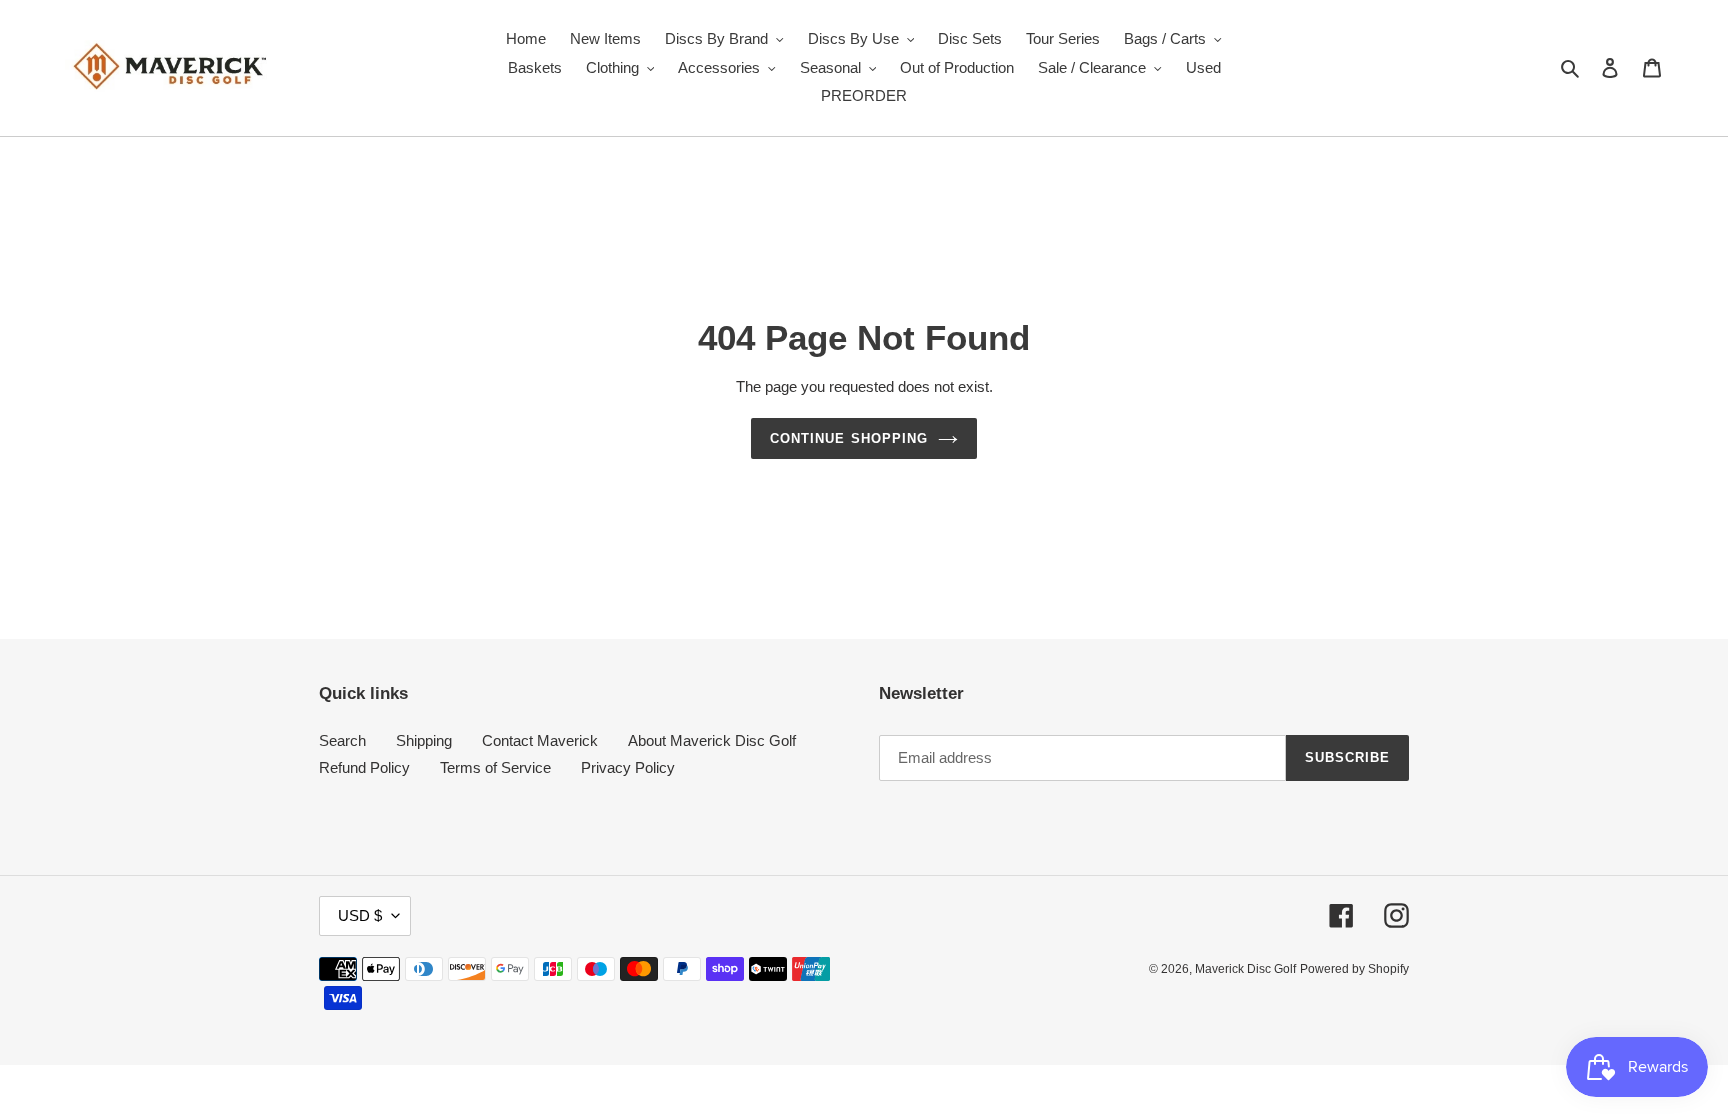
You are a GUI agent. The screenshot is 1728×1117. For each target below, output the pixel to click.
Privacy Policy (628, 767)
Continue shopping (849, 438)
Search (342, 740)
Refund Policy (364, 767)
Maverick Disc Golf (1245, 969)
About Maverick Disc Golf (712, 740)
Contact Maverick (540, 740)
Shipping (424, 740)
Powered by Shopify (1354, 969)
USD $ (360, 915)
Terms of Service (495, 767)
